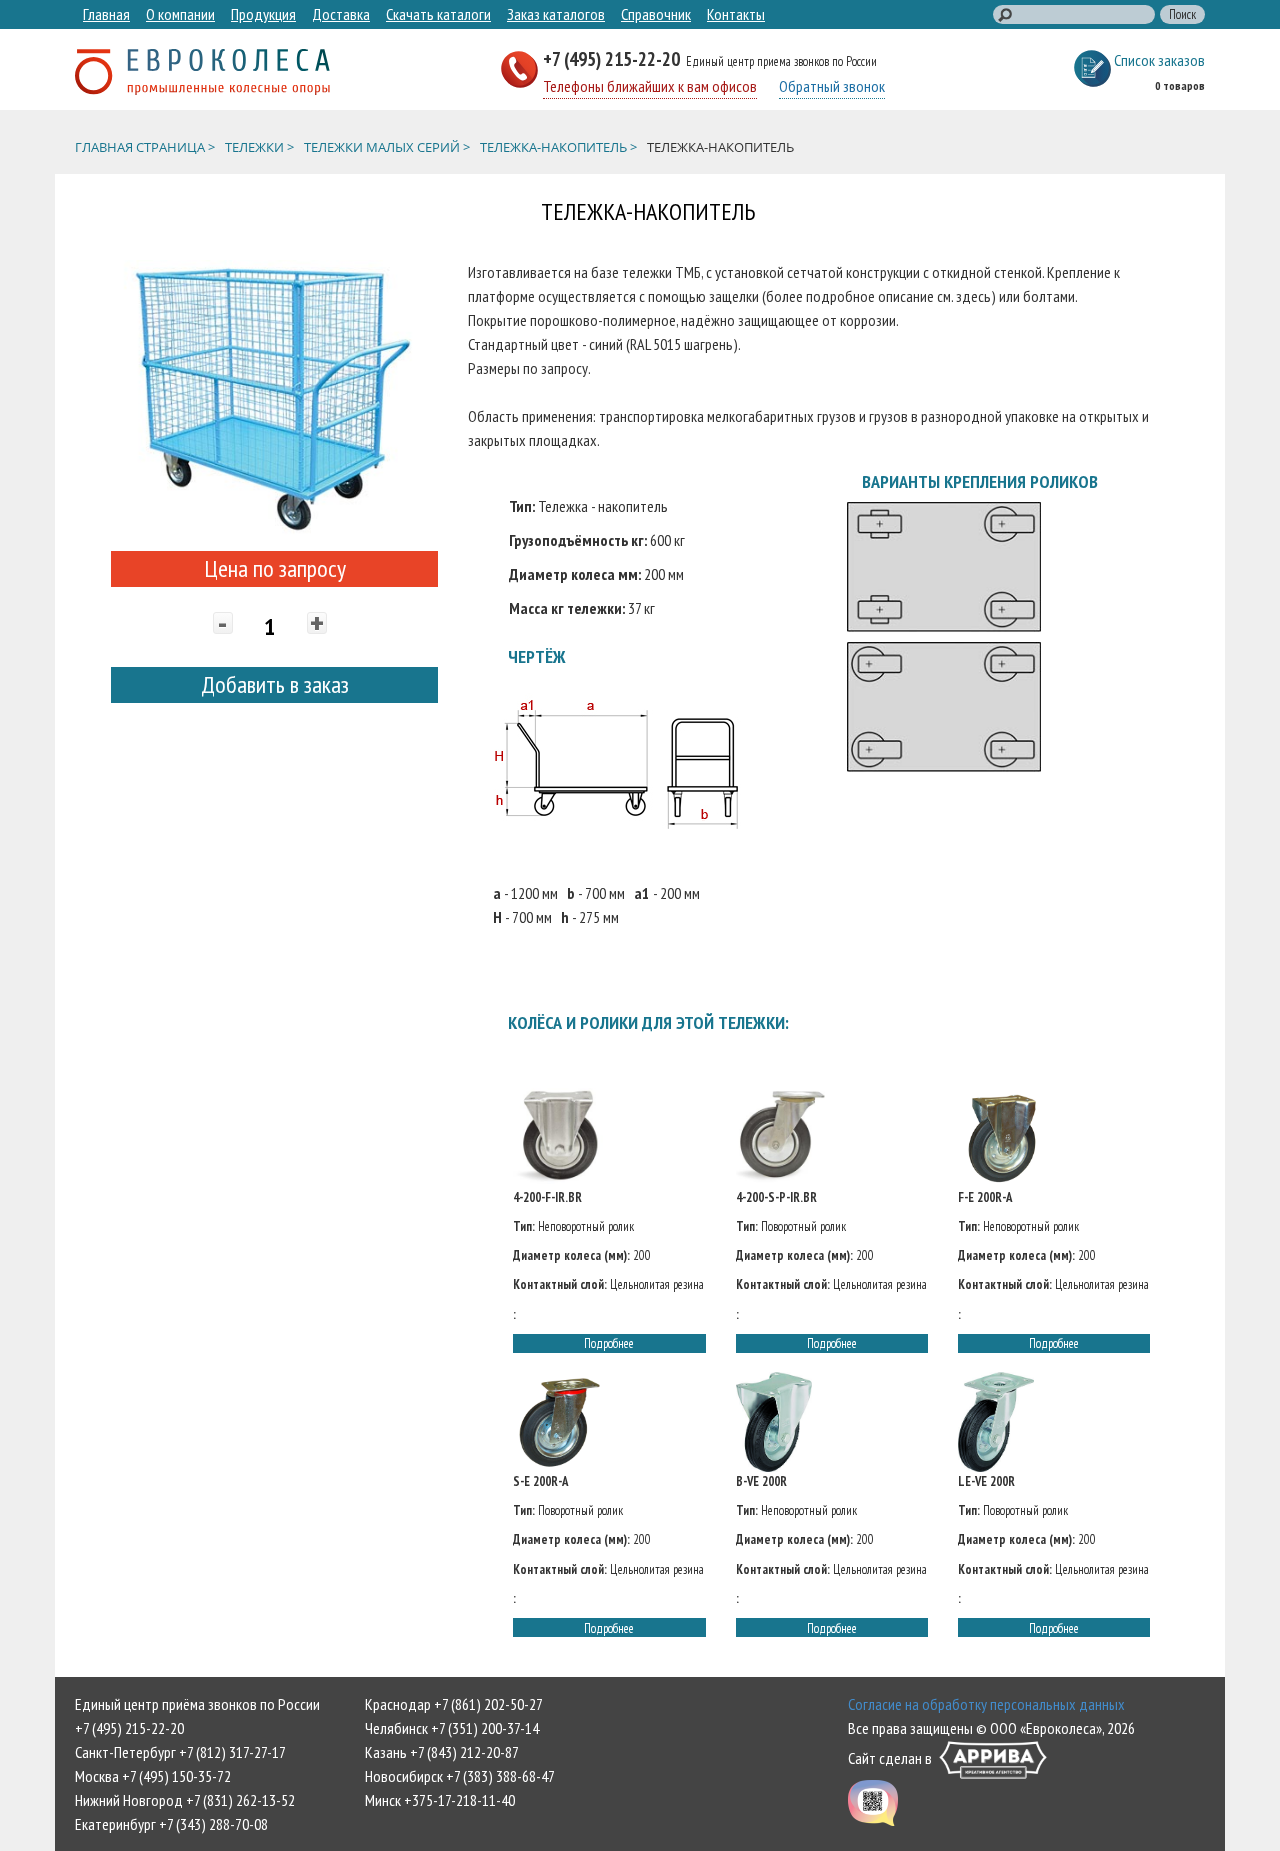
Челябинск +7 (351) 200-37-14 (452, 1728)
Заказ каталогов (556, 14)
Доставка (341, 14)
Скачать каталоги (438, 14)
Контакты (736, 14)
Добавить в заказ (275, 684)
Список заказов (1159, 60)
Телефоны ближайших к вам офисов (650, 86)
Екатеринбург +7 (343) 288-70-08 (171, 1824)
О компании (180, 14)
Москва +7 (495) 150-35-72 (153, 1776)
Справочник (656, 14)
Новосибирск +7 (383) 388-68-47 (460, 1776)
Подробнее (609, 1343)
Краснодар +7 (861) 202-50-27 (454, 1704)
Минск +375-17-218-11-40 (440, 1800)
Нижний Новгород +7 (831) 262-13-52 (185, 1800)
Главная (106, 14)
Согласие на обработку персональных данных (986, 1704)
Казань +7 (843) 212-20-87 (442, 1752)
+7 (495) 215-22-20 (613, 58)
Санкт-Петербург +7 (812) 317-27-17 (180, 1752)
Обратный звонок (832, 86)
